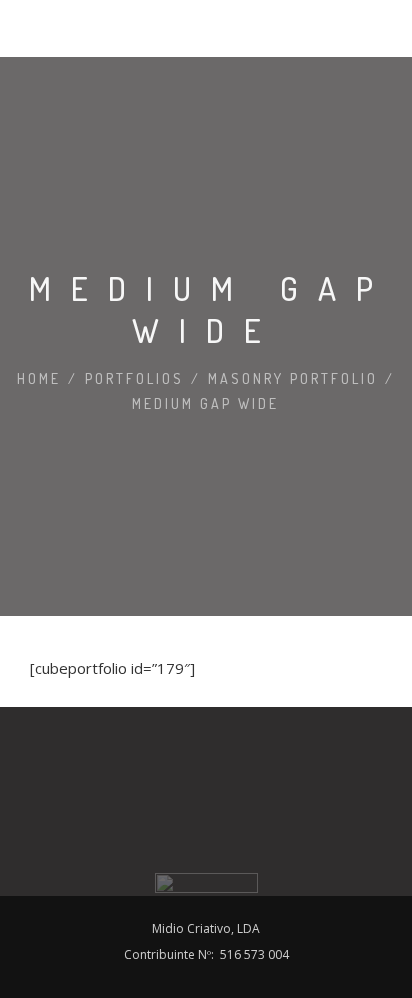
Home (39, 378)
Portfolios (134, 378)
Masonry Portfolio (293, 378)
